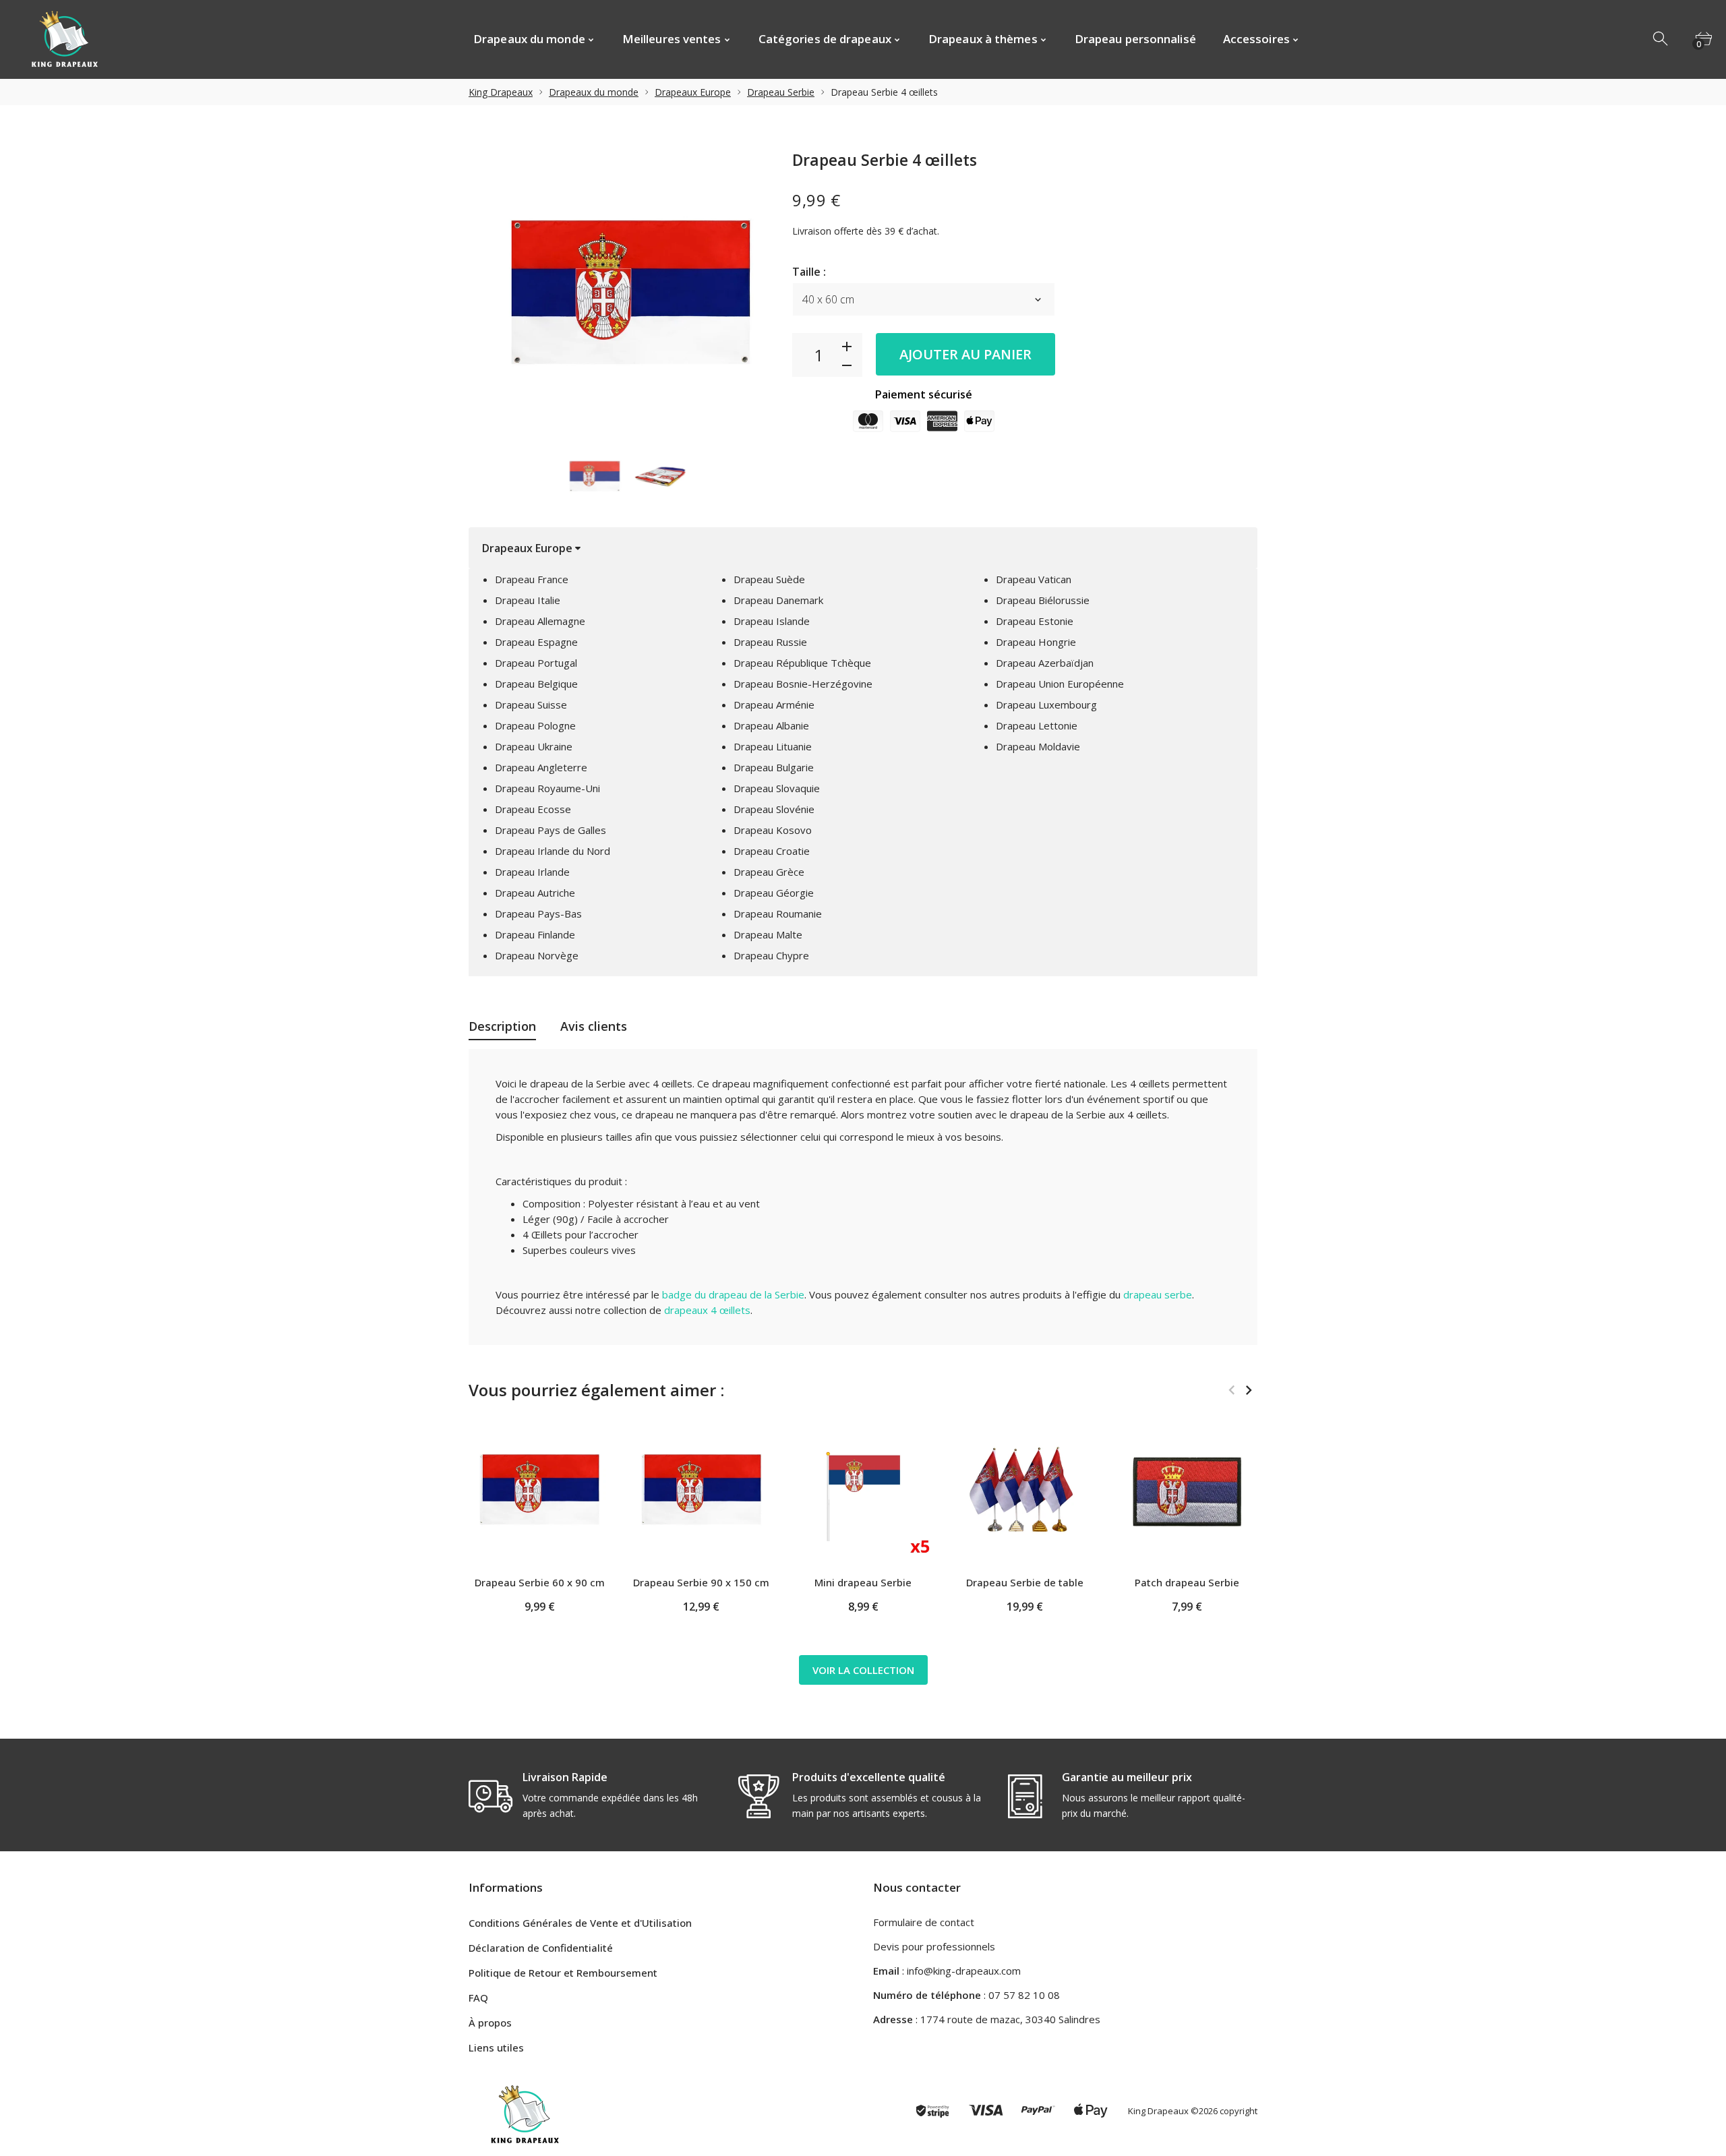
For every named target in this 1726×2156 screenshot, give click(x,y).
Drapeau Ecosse (533, 809)
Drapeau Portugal (536, 663)
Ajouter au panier (965, 354)
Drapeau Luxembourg (1046, 705)
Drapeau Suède (769, 579)
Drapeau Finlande (535, 934)
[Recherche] (1661, 39)
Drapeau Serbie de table (1025, 1582)
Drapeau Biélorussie (1043, 600)
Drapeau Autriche (535, 893)
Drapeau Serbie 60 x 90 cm (540, 1582)
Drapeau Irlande (532, 872)
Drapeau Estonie (1035, 621)
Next (1248, 1390)
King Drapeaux (501, 92)
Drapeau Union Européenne (1060, 684)
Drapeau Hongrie (1036, 642)
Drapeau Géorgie (774, 893)
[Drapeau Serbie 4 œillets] (594, 477)
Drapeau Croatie (772, 851)
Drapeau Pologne (535, 725)
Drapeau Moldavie (1038, 746)
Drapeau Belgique (536, 684)
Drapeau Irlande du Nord (553, 851)
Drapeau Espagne (536, 642)
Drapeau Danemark (778, 600)
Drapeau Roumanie (778, 914)
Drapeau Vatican (1034, 579)
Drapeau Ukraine (534, 746)
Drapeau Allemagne (540, 621)
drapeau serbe (1158, 1294)
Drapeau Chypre (771, 955)
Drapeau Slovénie (774, 809)
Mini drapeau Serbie (863, 1582)
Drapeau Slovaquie (777, 788)
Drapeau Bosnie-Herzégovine (803, 684)
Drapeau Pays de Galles (550, 830)
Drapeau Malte (768, 934)
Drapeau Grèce (769, 872)
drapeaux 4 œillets (707, 1310)
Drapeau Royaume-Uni (547, 788)
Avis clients (594, 1026)
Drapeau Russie (770, 642)
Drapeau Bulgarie (774, 767)
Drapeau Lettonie (1037, 725)
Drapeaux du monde (594, 92)
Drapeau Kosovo (773, 830)
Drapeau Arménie (774, 705)
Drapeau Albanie (771, 725)
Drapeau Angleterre (541, 767)
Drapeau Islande (772, 621)
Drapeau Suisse (531, 705)
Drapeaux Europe (693, 92)
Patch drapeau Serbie (1187, 1582)
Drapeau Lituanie (773, 746)
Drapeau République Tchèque (802, 663)
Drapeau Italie (528, 600)
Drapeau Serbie (781, 92)
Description (502, 1026)
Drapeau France (532, 579)
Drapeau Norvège (537, 955)
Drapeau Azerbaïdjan (1045, 663)
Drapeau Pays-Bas (538, 914)
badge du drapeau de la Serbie (733, 1294)
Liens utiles (496, 2047)
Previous (1231, 1390)
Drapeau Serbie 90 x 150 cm (701, 1582)
